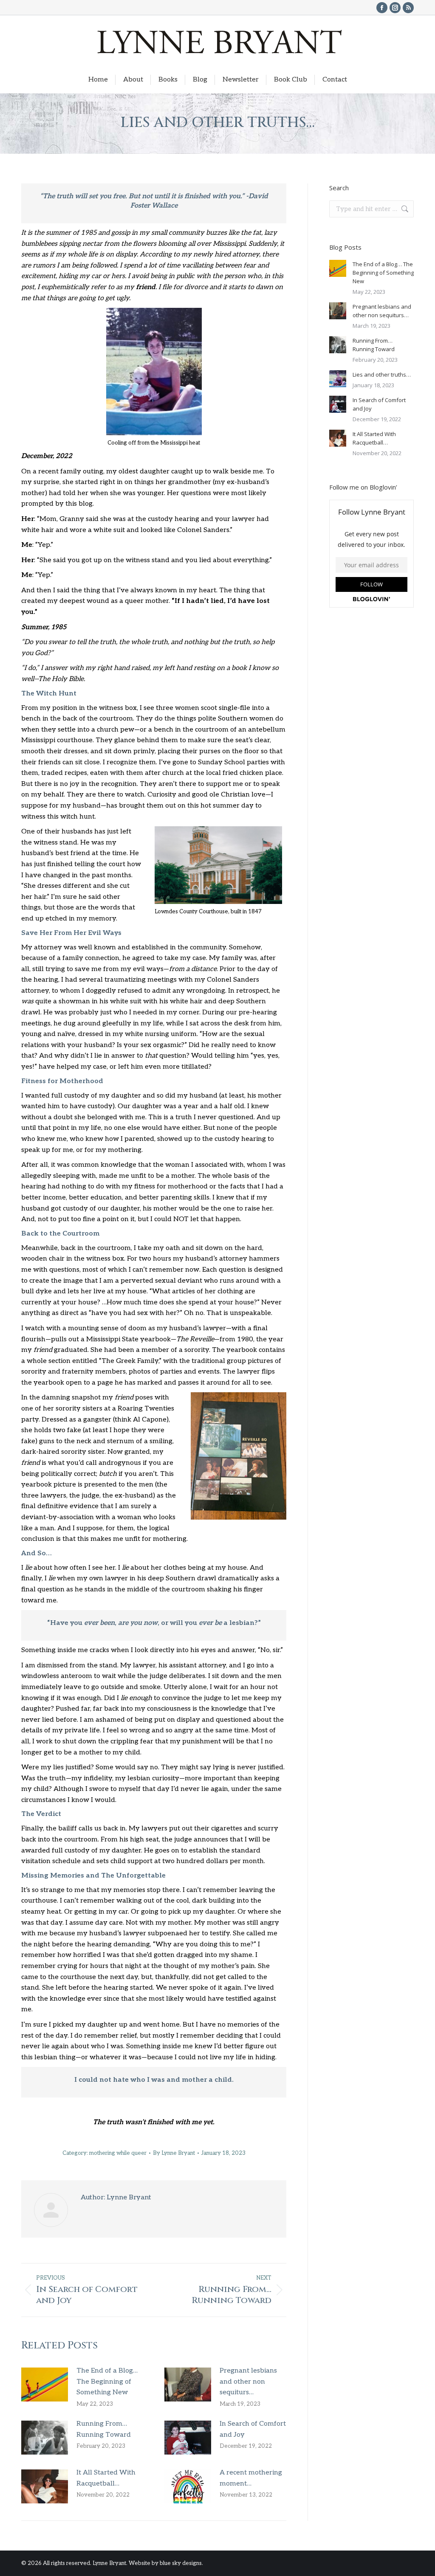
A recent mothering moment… (251, 2478)
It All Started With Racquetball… (106, 2478)
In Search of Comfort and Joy (253, 2429)
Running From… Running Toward (104, 2429)
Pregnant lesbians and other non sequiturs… (248, 2382)
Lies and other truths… (382, 374)
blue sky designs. (181, 2563)
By (174, 2153)
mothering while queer (118, 2153)
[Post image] (45, 2385)
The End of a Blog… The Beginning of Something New (107, 2382)
